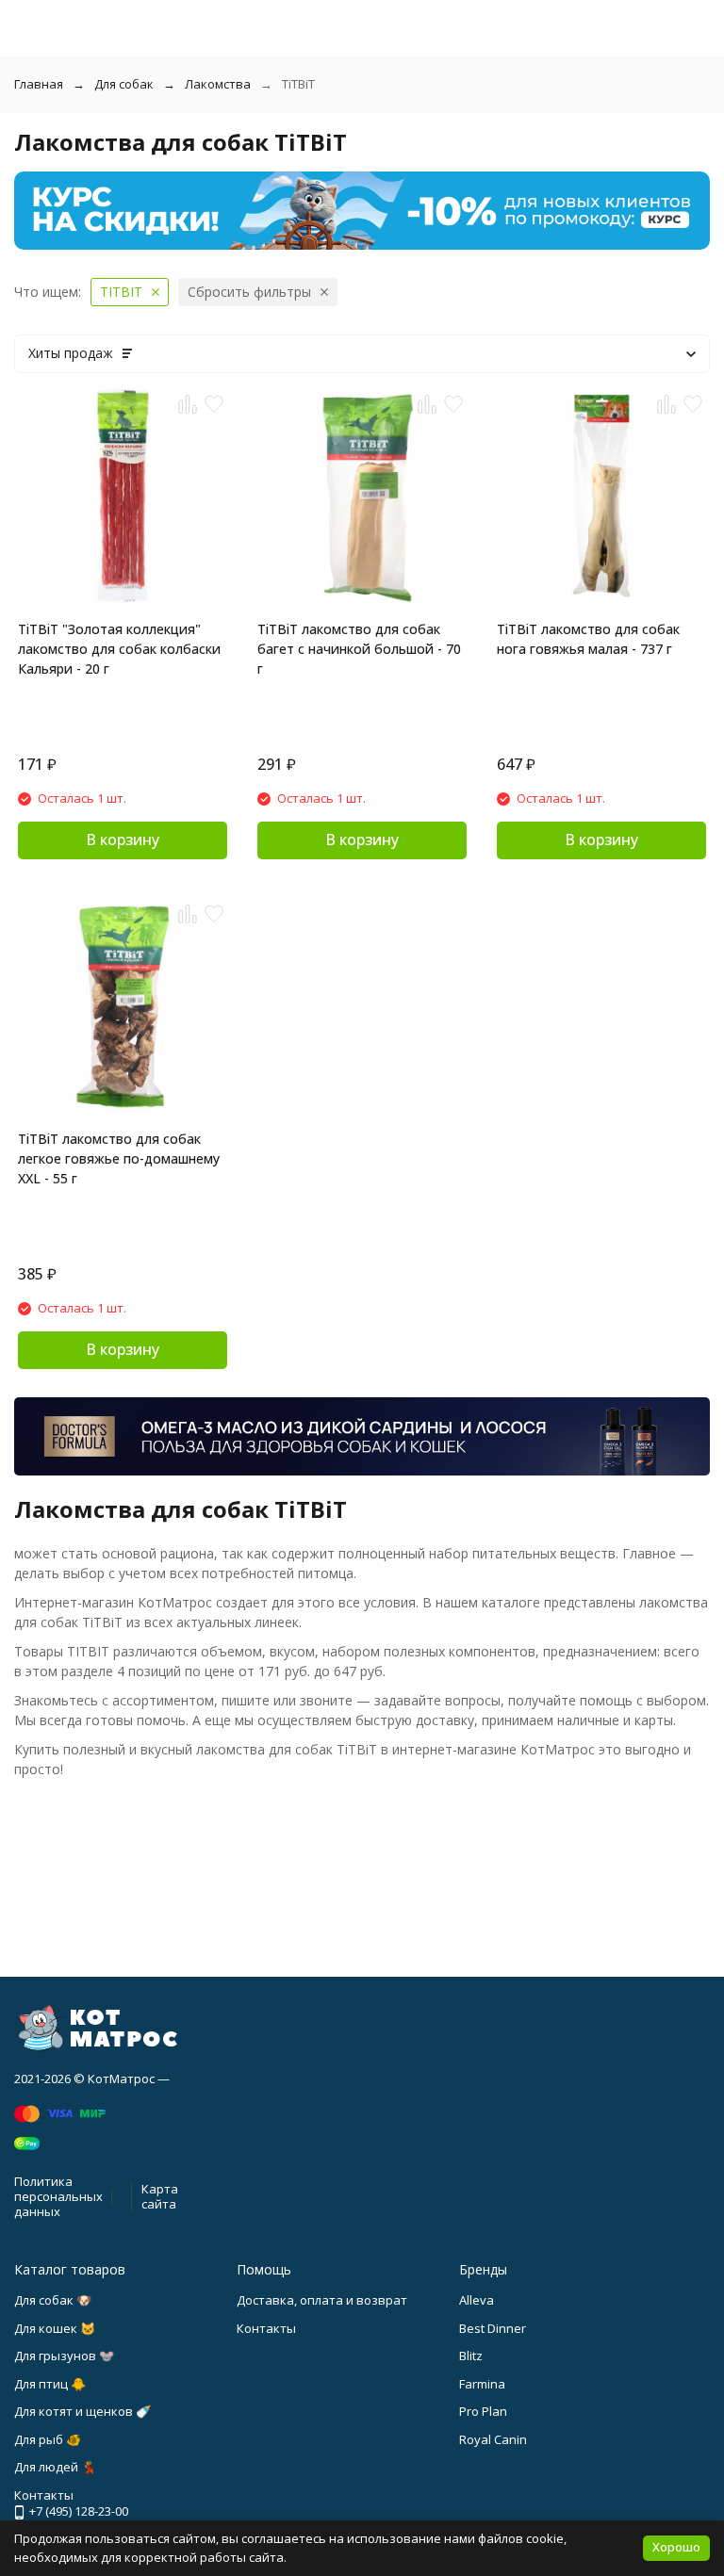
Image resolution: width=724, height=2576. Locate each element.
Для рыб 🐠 (48, 2439)
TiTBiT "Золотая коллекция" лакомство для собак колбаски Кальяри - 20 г (119, 649)
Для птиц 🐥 (50, 2384)
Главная (39, 84)
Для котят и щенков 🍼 (82, 2411)
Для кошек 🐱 (55, 2328)
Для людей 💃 (55, 2467)
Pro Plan (483, 2411)
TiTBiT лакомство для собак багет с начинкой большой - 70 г (359, 649)
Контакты (266, 2328)
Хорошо (676, 2547)
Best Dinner (493, 2328)
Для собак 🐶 (53, 2300)
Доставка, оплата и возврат (322, 2300)
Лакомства (218, 84)
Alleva (477, 2300)
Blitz (471, 2356)
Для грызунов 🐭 (64, 2356)
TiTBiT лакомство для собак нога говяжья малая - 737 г (588, 639)
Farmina (482, 2384)
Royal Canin (493, 2439)
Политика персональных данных (58, 2196)
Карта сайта (160, 2196)
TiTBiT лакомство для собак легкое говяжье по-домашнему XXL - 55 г (119, 1158)
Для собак (124, 84)
